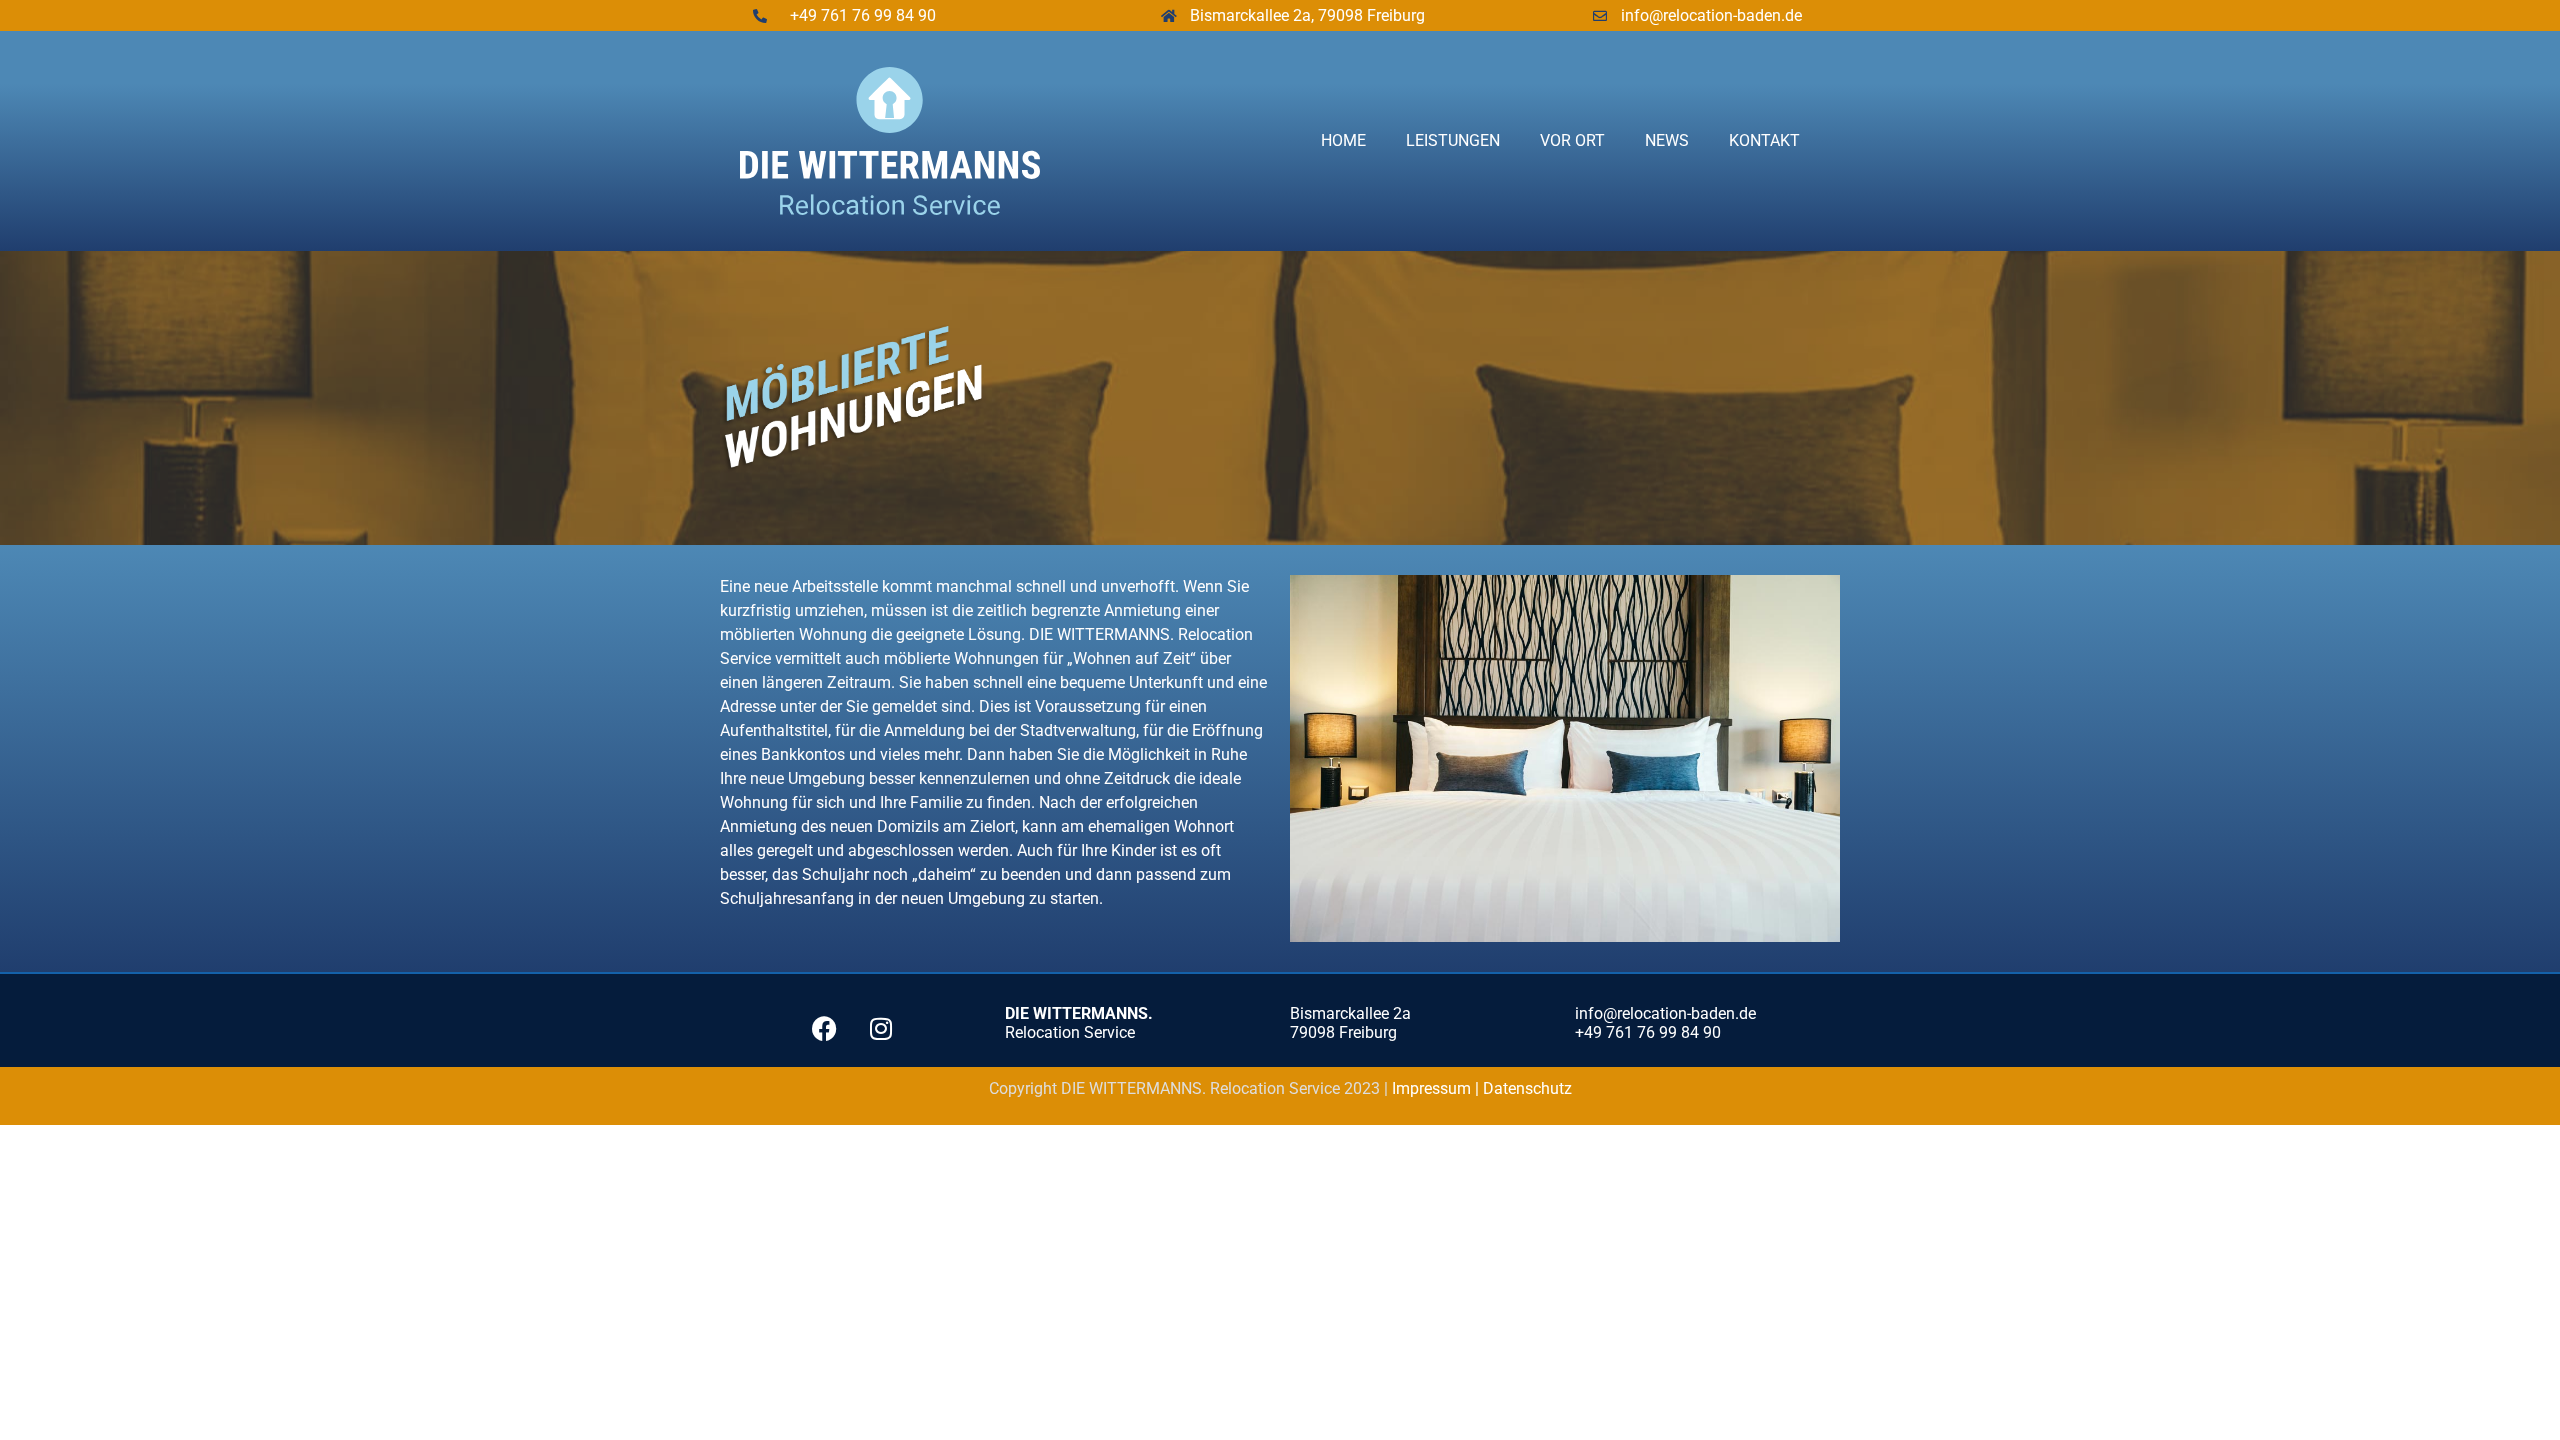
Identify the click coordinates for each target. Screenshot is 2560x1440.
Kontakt (1764, 140)
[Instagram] (881, 1029)
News (1667, 140)
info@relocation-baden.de (1711, 15)
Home (1343, 140)
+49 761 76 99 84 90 (863, 15)
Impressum (1433, 1088)
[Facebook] (824, 1029)
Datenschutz (1527, 1088)
